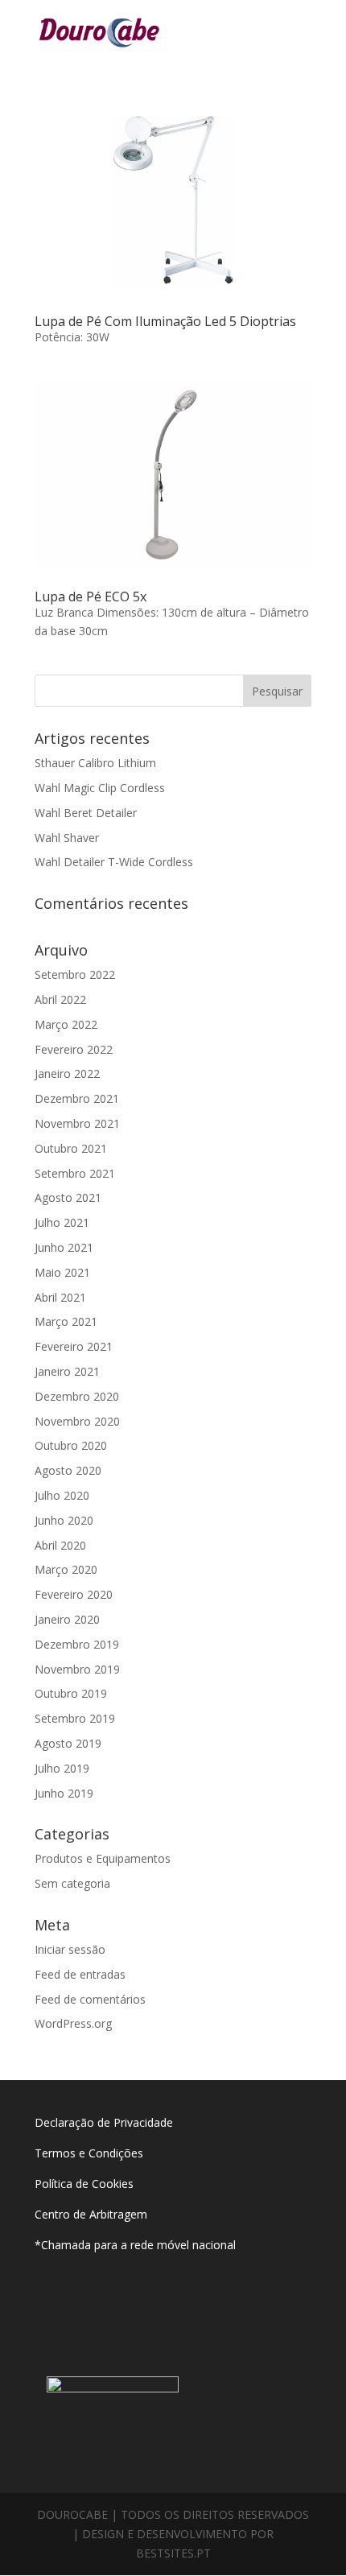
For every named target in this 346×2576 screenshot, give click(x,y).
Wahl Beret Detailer (86, 813)
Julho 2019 (62, 1768)
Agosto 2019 (68, 1743)
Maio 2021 (62, 1272)
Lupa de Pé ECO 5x (91, 597)
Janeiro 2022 (67, 1073)
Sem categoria (72, 1883)
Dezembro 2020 (77, 1396)
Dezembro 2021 (77, 1098)
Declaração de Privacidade (104, 2122)
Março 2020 (66, 1569)
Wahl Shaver (67, 838)
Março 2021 (66, 1321)
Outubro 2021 (71, 1148)
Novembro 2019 (77, 1669)
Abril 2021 (60, 1297)
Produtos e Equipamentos (103, 1858)
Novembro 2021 (77, 1123)
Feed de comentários (90, 1999)
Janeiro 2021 (67, 1371)
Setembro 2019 (75, 1718)
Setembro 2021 (75, 1173)
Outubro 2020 (71, 1445)
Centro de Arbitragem (91, 2214)
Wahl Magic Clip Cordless (100, 788)
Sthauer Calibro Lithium (95, 763)
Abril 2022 (60, 999)
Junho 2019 (64, 1793)
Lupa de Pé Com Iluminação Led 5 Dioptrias (165, 321)
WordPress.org (73, 2023)
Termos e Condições (91, 2153)
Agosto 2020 (68, 1470)
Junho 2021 (64, 1247)
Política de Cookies (84, 2184)
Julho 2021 (62, 1222)
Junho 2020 (64, 1520)
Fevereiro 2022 (74, 1049)
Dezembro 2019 (77, 1644)
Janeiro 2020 (67, 1619)
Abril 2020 (60, 1545)
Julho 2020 (62, 1495)
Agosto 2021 (68, 1197)
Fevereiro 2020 (74, 1594)
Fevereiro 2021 (74, 1346)
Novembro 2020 (77, 1421)
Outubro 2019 (71, 1693)
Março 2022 (66, 1024)
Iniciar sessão (70, 1949)
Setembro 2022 (75, 974)
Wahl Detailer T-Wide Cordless (114, 862)
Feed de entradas (80, 1974)
